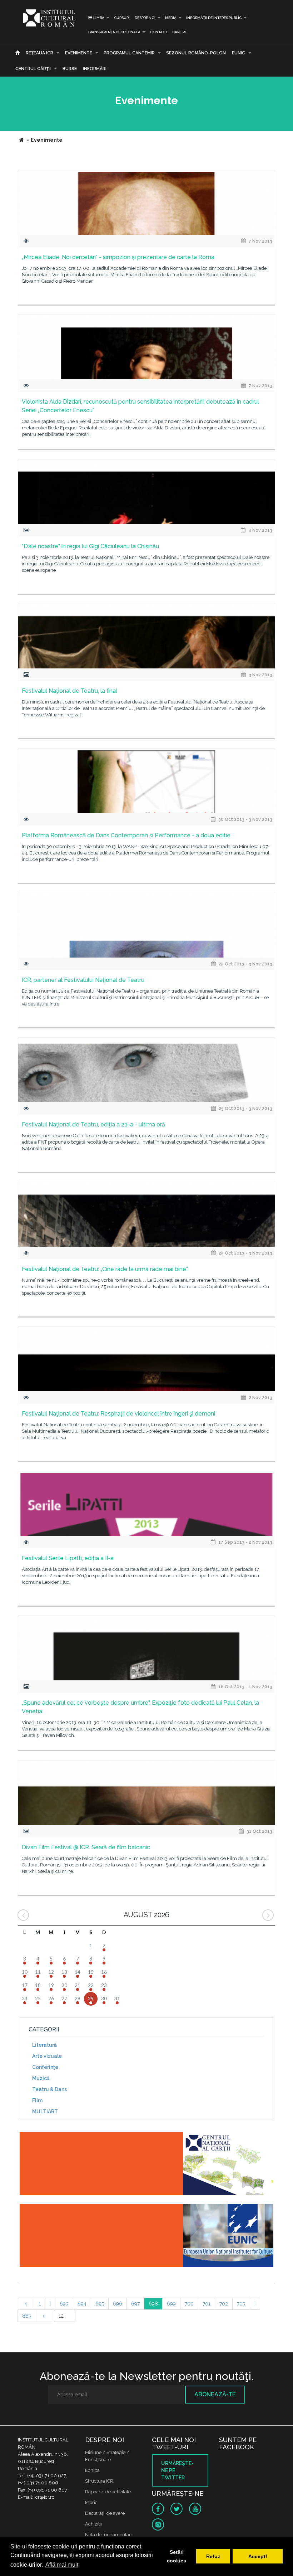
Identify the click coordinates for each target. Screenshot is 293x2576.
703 (241, 2304)
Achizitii (93, 2524)
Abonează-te (215, 2394)
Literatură (44, 2045)
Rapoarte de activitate (108, 2492)
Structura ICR (99, 2481)
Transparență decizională (114, 32)
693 (64, 2304)
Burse (70, 69)
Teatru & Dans (49, 2089)
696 (118, 2304)
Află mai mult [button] (62, 2565)
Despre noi (145, 18)
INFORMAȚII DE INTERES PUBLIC (214, 18)
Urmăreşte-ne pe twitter (177, 2470)
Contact (159, 32)
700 (189, 2304)
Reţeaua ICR (39, 53)
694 (82, 2304)
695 (100, 2304)
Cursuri (122, 18)
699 (171, 2304)
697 (135, 2304)
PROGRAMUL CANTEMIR (129, 53)
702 (224, 2304)
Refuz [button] (213, 2556)
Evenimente (79, 53)
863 (27, 2316)
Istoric (91, 2502)
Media (171, 18)
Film (37, 2100)
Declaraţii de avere (105, 2513)
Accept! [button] (258, 2556)
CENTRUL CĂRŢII (33, 69)
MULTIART (45, 2112)
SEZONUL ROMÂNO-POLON (196, 53)
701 (207, 2304)
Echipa (92, 2470)
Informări (95, 69)
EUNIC (239, 53)
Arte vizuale (47, 2056)
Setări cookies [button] (177, 2556)
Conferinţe (45, 2067)
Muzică (41, 2078)
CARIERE (180, 32)
